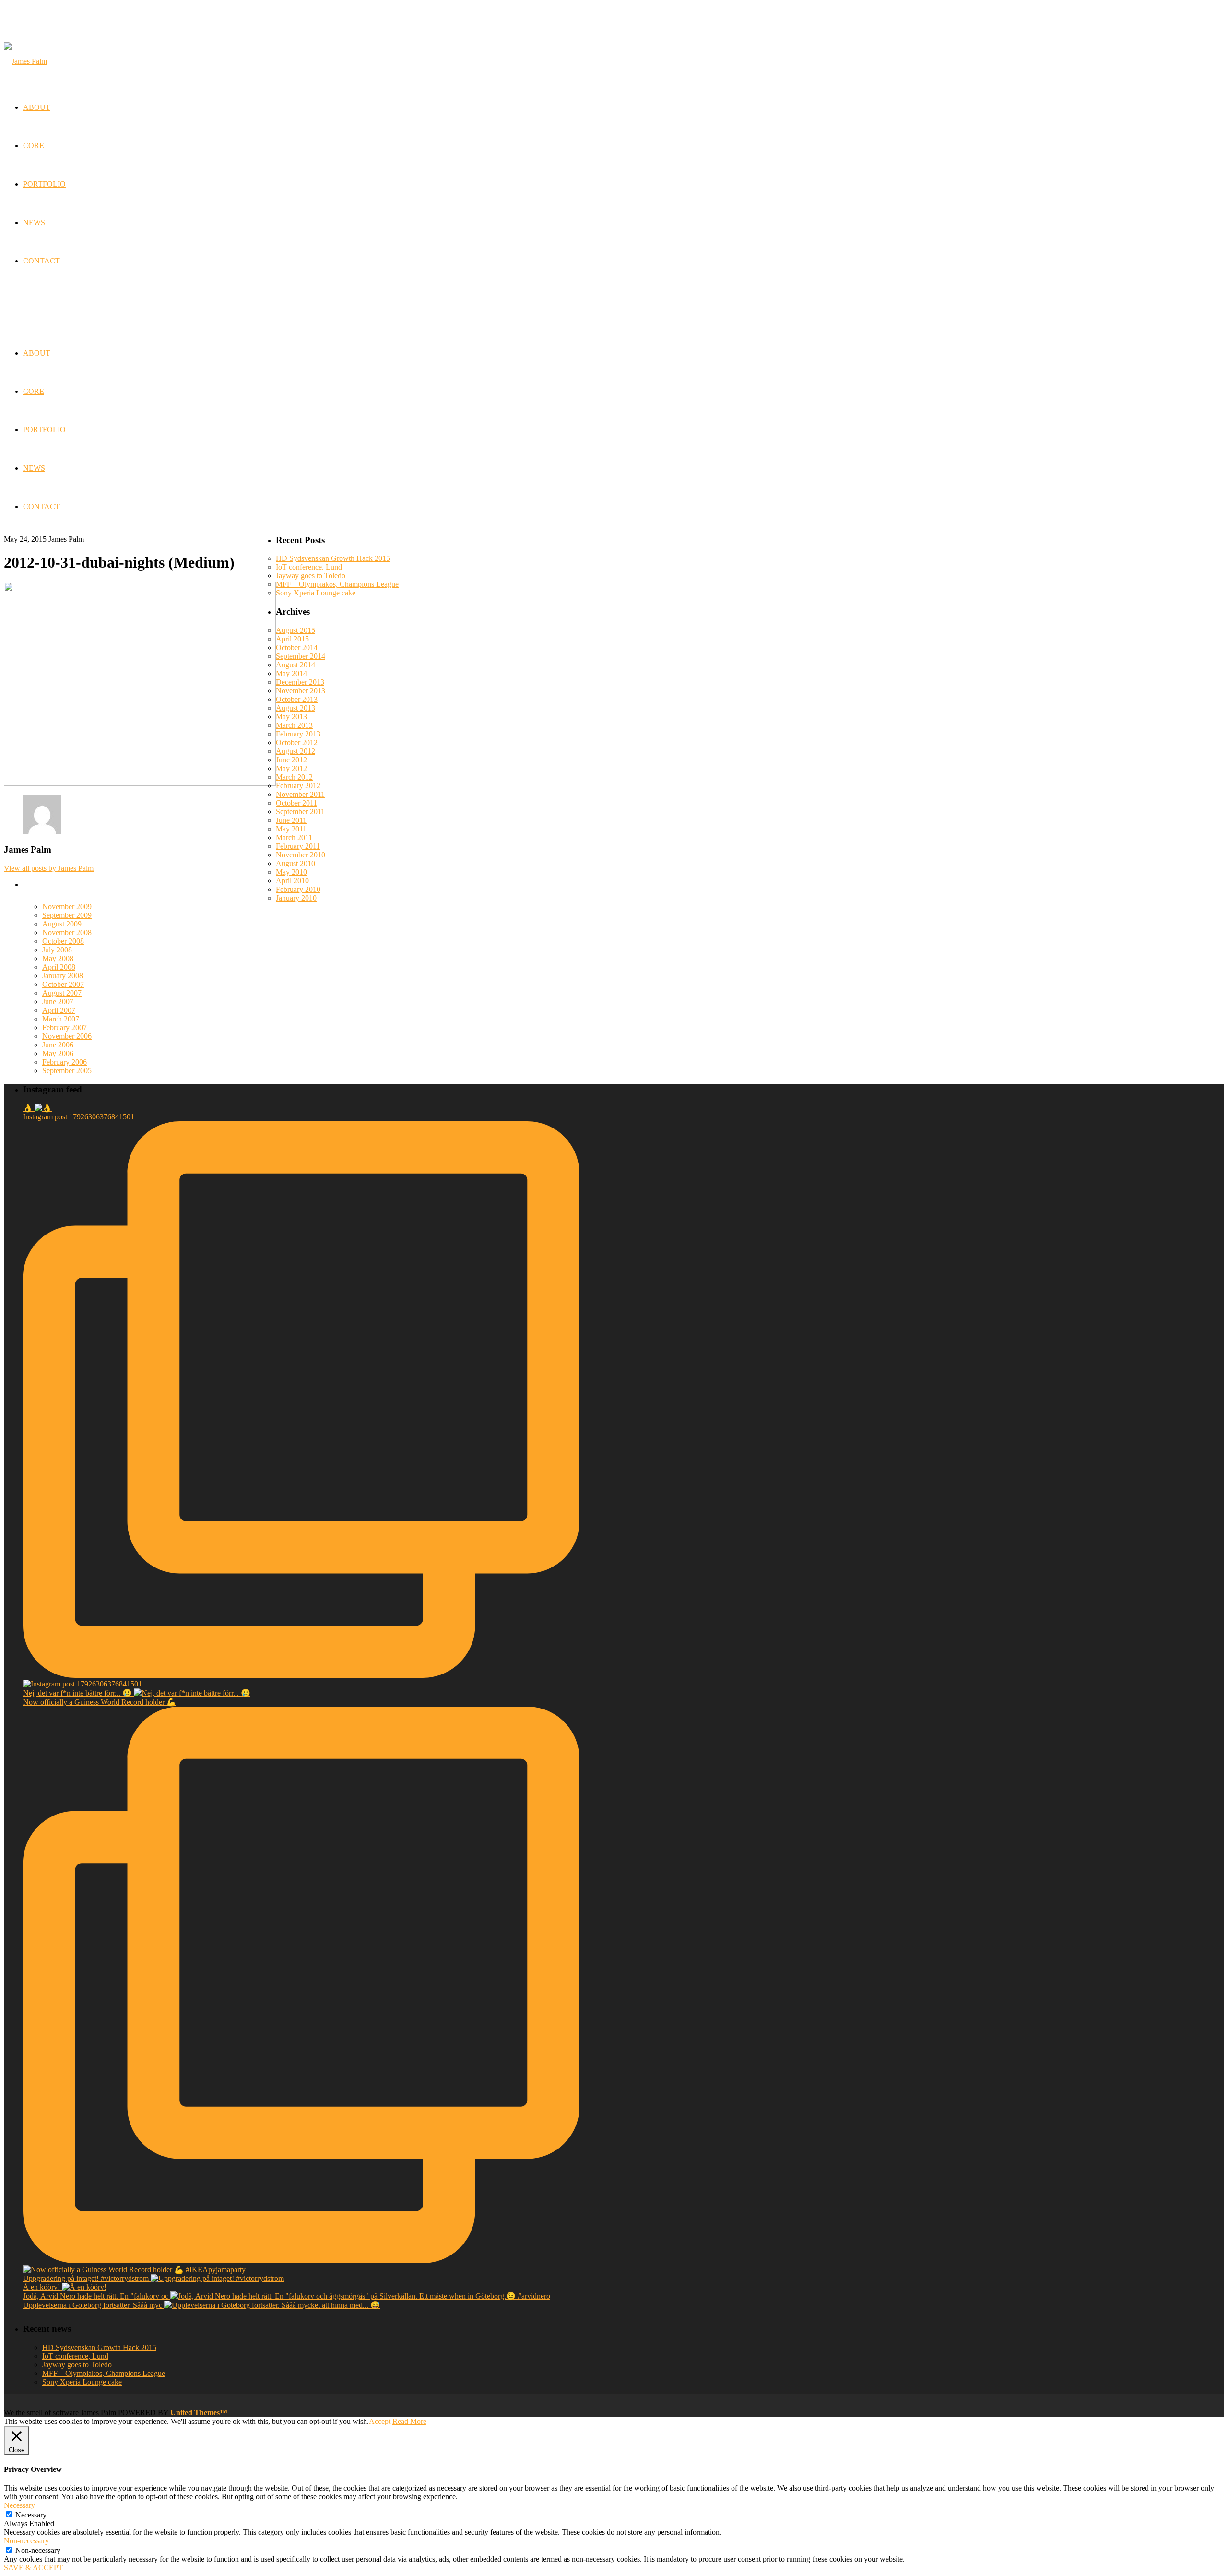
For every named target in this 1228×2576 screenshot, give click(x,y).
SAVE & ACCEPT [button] (33, 2568)
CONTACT (41, 506)
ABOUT (37, 353)
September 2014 (301, 656)
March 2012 (294, 777)
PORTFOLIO (44, 430)
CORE (34, 391)
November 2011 (300, 794)
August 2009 (62, 924)
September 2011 (300, 812)
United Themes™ (199, 2413)
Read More (409, 2421)
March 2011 (294, 837)
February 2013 (298, 734)
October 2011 (296, 803)
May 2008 (58, 958)
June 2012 (291, 760)
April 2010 (292, 881)
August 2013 (295, 708)
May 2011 (291, 829)
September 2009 (67, 915)
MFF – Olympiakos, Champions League (337, 584)
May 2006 (58, 1053)
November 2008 (67, 932)
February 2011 (298, 846)
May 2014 (291, 673)
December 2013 (300, 682)
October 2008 (63, 941)
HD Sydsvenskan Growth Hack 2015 (333, 558)
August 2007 (62, 993)
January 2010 (296, 898)
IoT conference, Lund (309, 567)
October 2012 (297, 742)
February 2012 (298, 786)
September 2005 (67, 1071)
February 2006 (65, 1062)
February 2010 (298, 889)
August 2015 (295, 630)
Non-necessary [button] (26, 2541)
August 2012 (295, 751)
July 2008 (57, 950)
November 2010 (301, 855)
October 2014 (297, 647)
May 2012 (291, 768)
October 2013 (297, 699)
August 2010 (295, 863)
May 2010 (291, 872)
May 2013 (291, 717)
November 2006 (67, 1036)
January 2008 (63, 976)
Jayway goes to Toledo (311, 576)
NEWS (34, 468)
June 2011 (291, 820)
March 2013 (294, 725)
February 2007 (65, 1027)
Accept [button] (380, 2421)
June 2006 (58, 1045)
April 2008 (59, 967)
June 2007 (58, 1002)
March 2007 (61, 1019)
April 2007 (59, 1010)
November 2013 (301, 691)
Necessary (31, 2515)
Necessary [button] (19, 2505)
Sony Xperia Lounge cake (316, 593)
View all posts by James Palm (49, 868)
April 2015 (292, 639)
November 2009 (67, 907)
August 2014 (295, 665)
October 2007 (63, 984)
